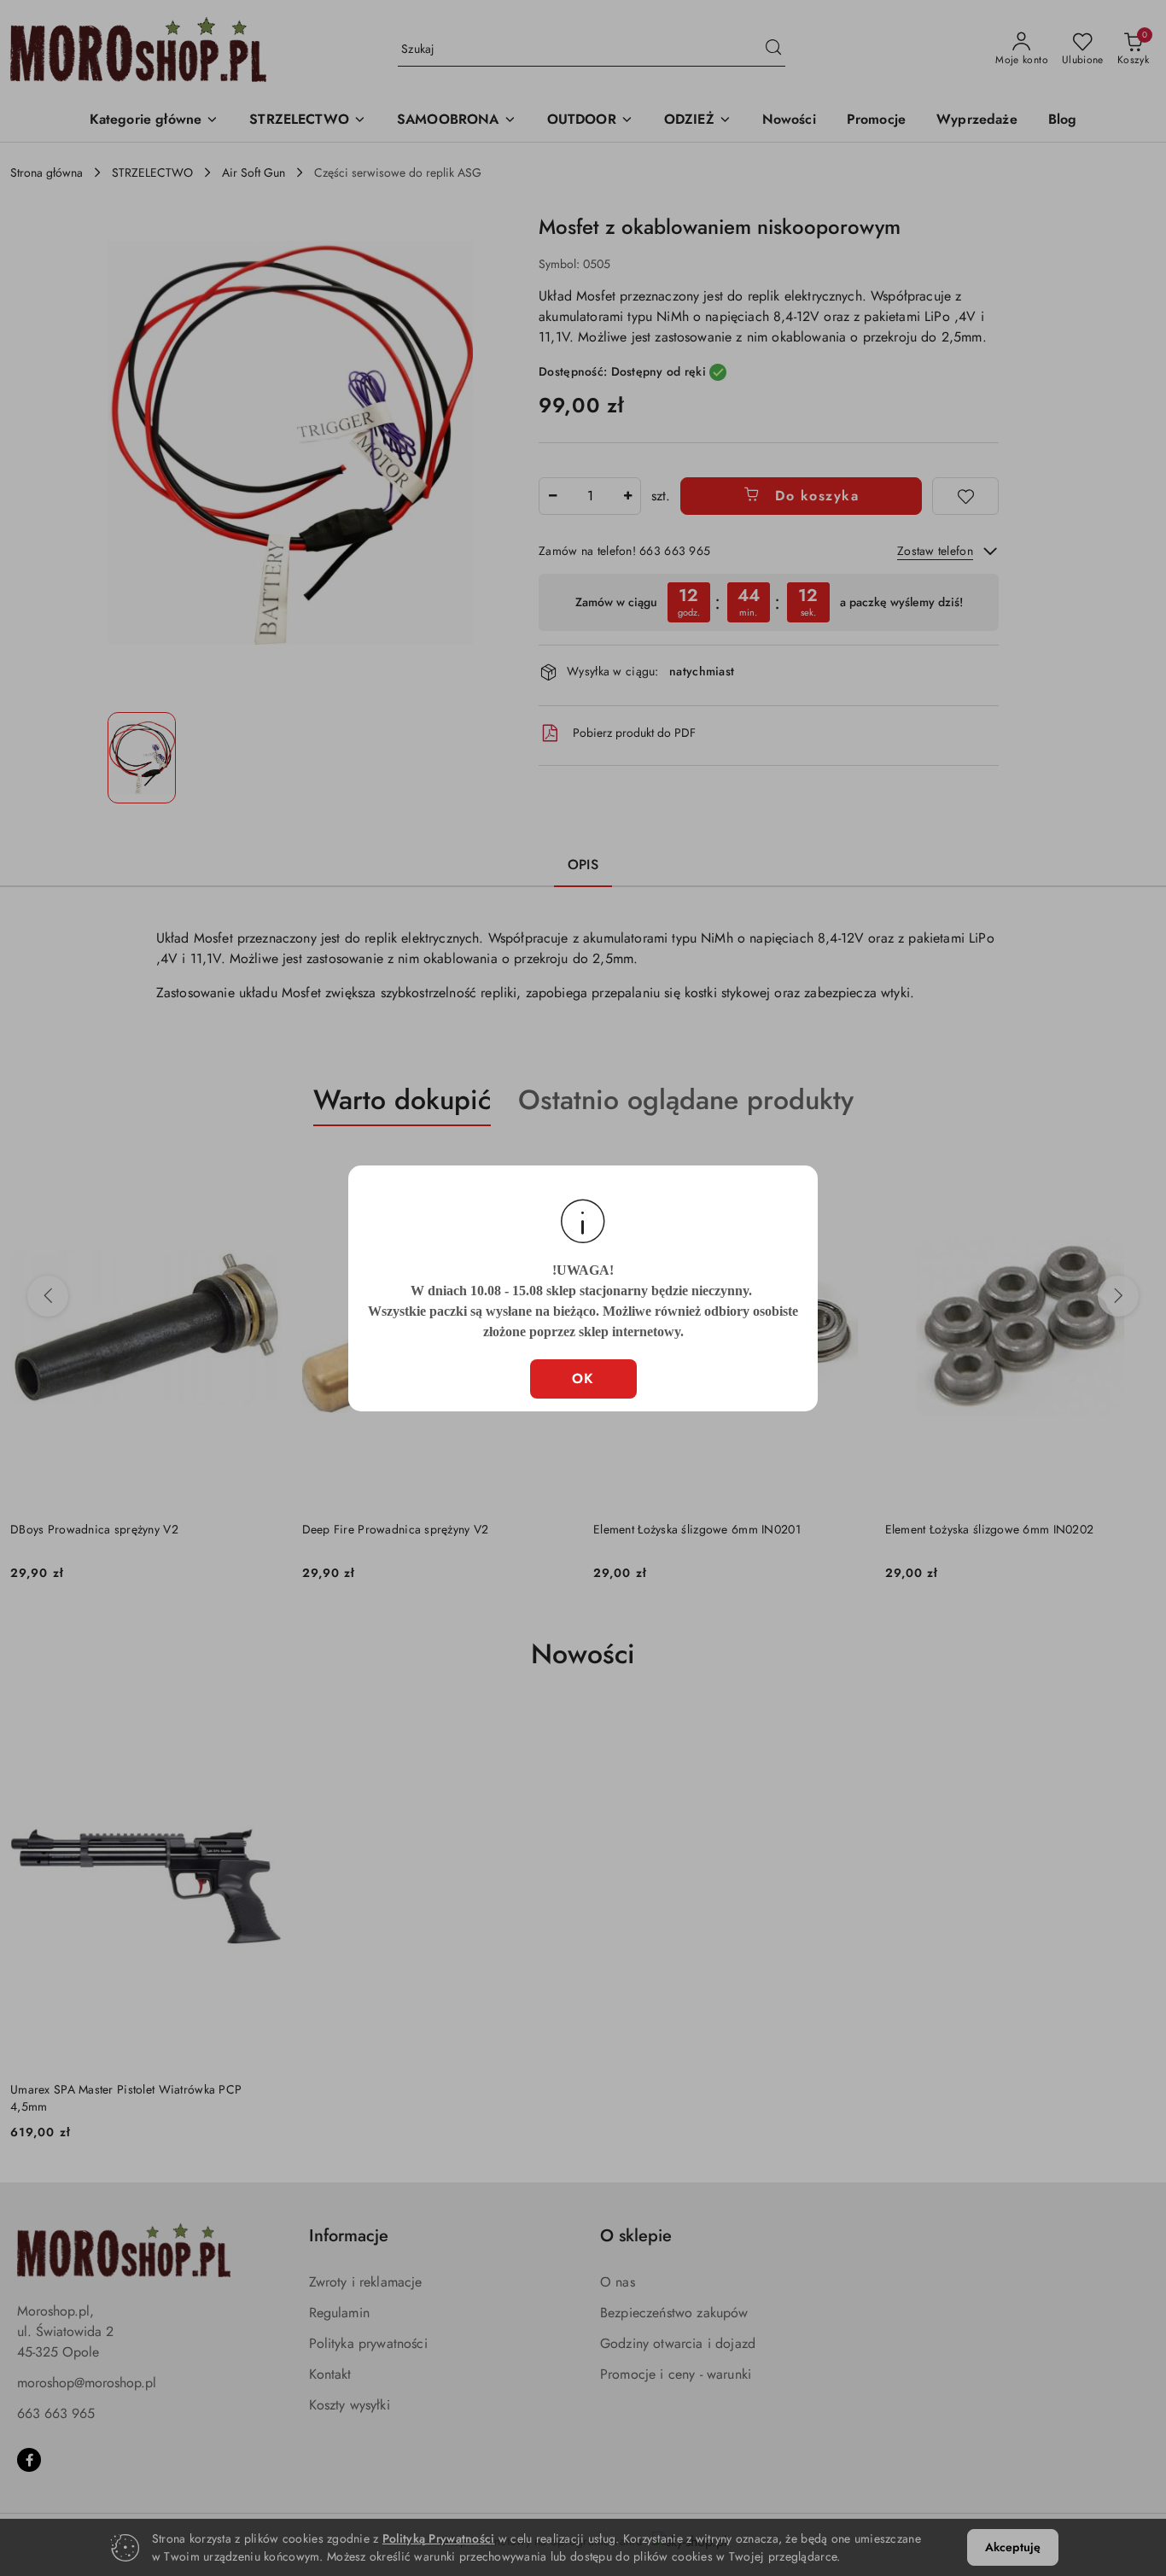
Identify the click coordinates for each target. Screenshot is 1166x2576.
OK (583, 1379)
